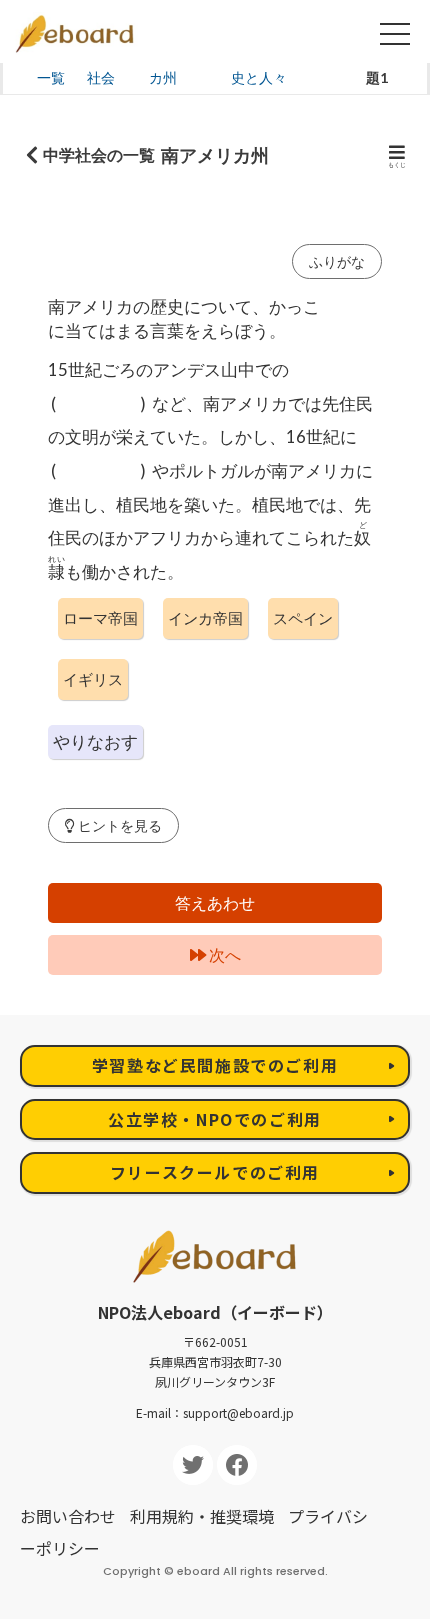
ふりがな (337, 261)
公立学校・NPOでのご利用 (215, 1119)
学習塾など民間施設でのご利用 (215, 1065)
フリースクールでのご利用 (215, 1172)
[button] (113, 825)
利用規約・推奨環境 (202, 1516)
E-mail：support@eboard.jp (215, 1412)
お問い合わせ (68, 1516)
